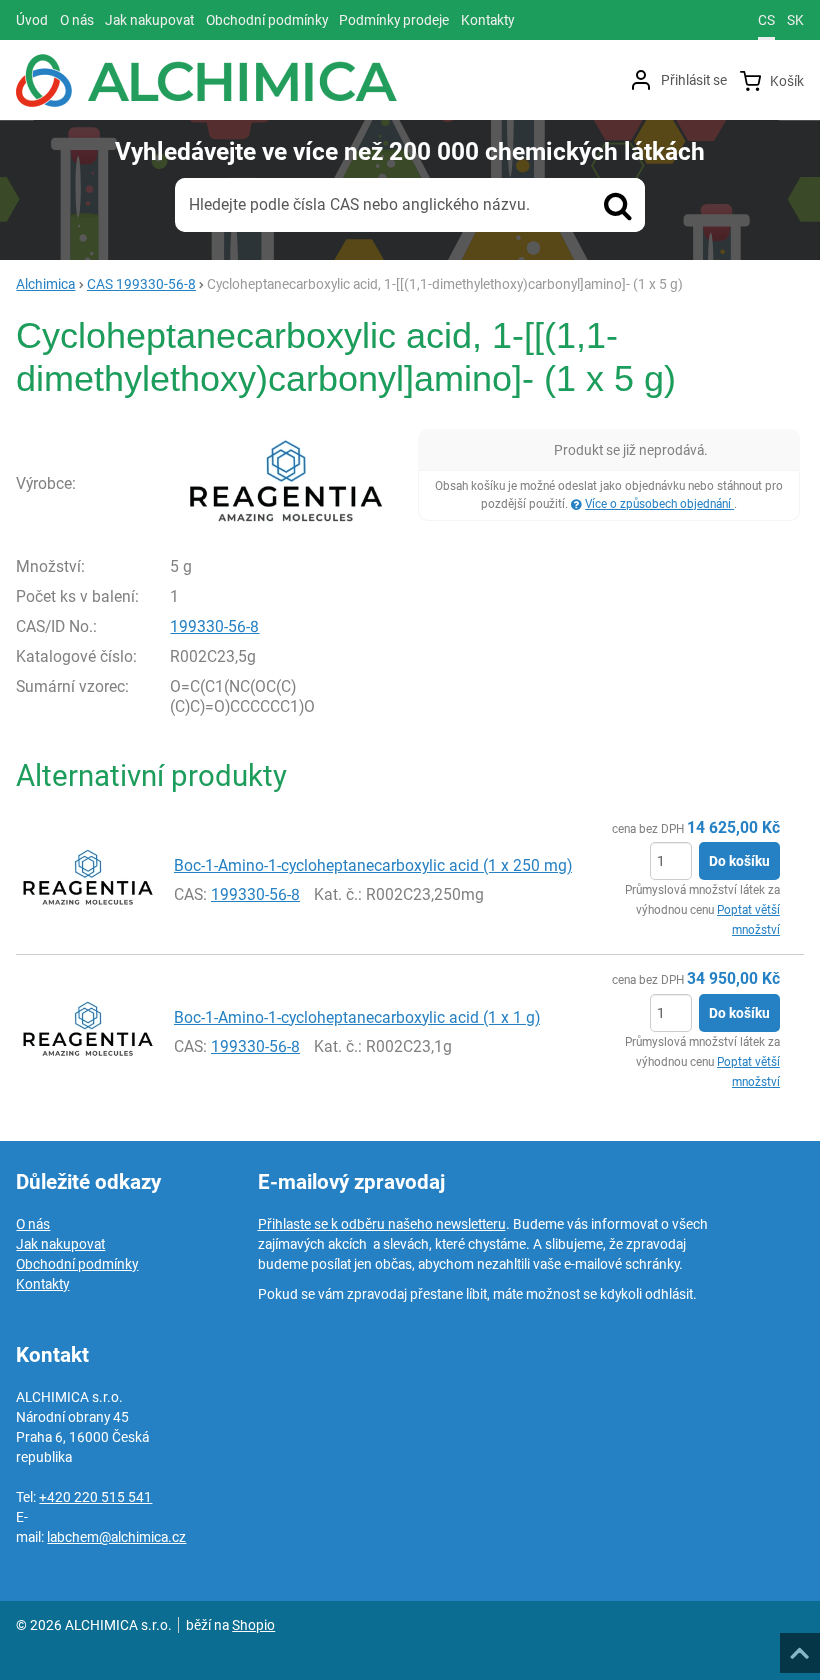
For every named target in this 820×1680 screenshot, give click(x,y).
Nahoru (802, 1647)
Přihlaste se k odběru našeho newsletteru (382, 1224)
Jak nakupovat (60, 1244)
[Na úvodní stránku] (206, 80)
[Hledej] (618, 205)
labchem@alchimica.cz (116, 1537)
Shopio (253, 1625)
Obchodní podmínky (77, 1264)
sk (795, 20)
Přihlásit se (694, 80)
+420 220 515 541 (95, 1497)
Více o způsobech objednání (659, 504)
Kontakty (42, 1284)
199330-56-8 (214, 626)
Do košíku (739, 861)
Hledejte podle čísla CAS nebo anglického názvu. (359, 204)
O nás (33, 1224)
